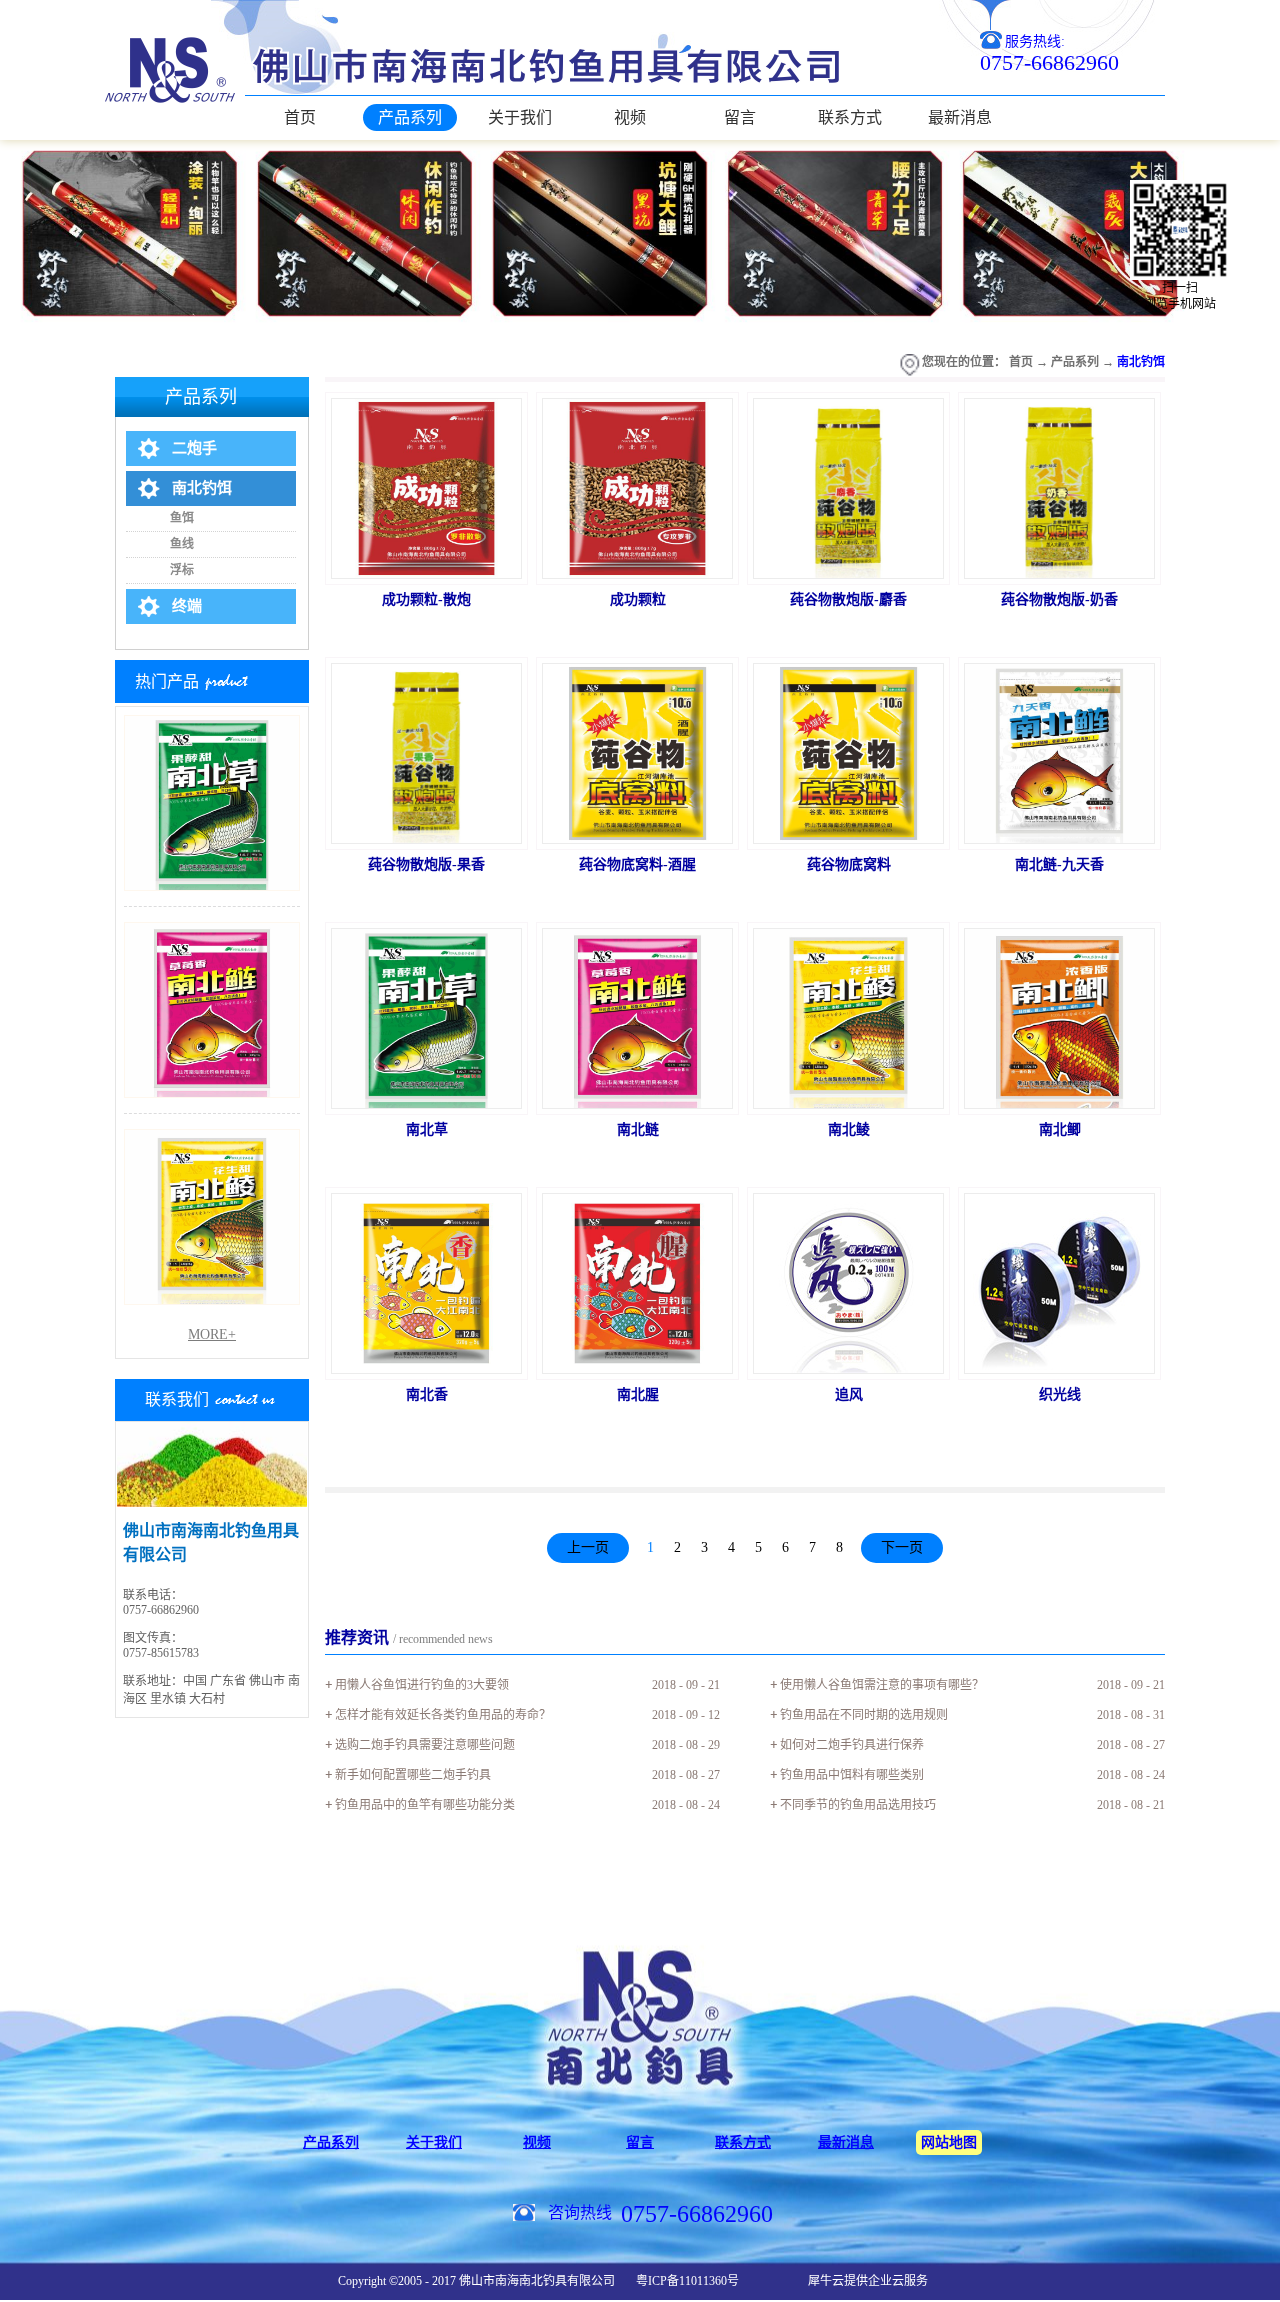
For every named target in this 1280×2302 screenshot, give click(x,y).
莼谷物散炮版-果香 (426, 864)
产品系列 (1075, 362)
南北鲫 (1060, 1129)
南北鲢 (638, 1129)
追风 (849, 1394)
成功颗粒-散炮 (426, 599)
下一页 (902, 1547)
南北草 (427, 1129)
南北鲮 (849, 1129)
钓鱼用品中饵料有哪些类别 (852, 1775)
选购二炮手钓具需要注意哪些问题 (425, 1745)
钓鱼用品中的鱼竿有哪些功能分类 (425, 1805)
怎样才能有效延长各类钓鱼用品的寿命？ (443, 1715)
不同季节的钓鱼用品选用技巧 (858, 1805)
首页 (300, 117)
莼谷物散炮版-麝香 (848, 599)
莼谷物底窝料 (849, 864)
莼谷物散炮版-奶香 (1059, 599)
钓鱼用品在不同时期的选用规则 (864, 1715)
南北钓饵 (1141, 362)
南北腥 (638, 1394)
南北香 (427, 1394)
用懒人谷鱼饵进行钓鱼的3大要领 (422, 1685)
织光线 (1060, 1394)
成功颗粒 (638, 599)
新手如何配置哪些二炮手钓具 (413, 1775)
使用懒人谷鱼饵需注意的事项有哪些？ (882, 1685)
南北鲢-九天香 (1059, 864)
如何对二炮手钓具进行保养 (852, 1745)
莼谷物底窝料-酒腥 (637, 864)
